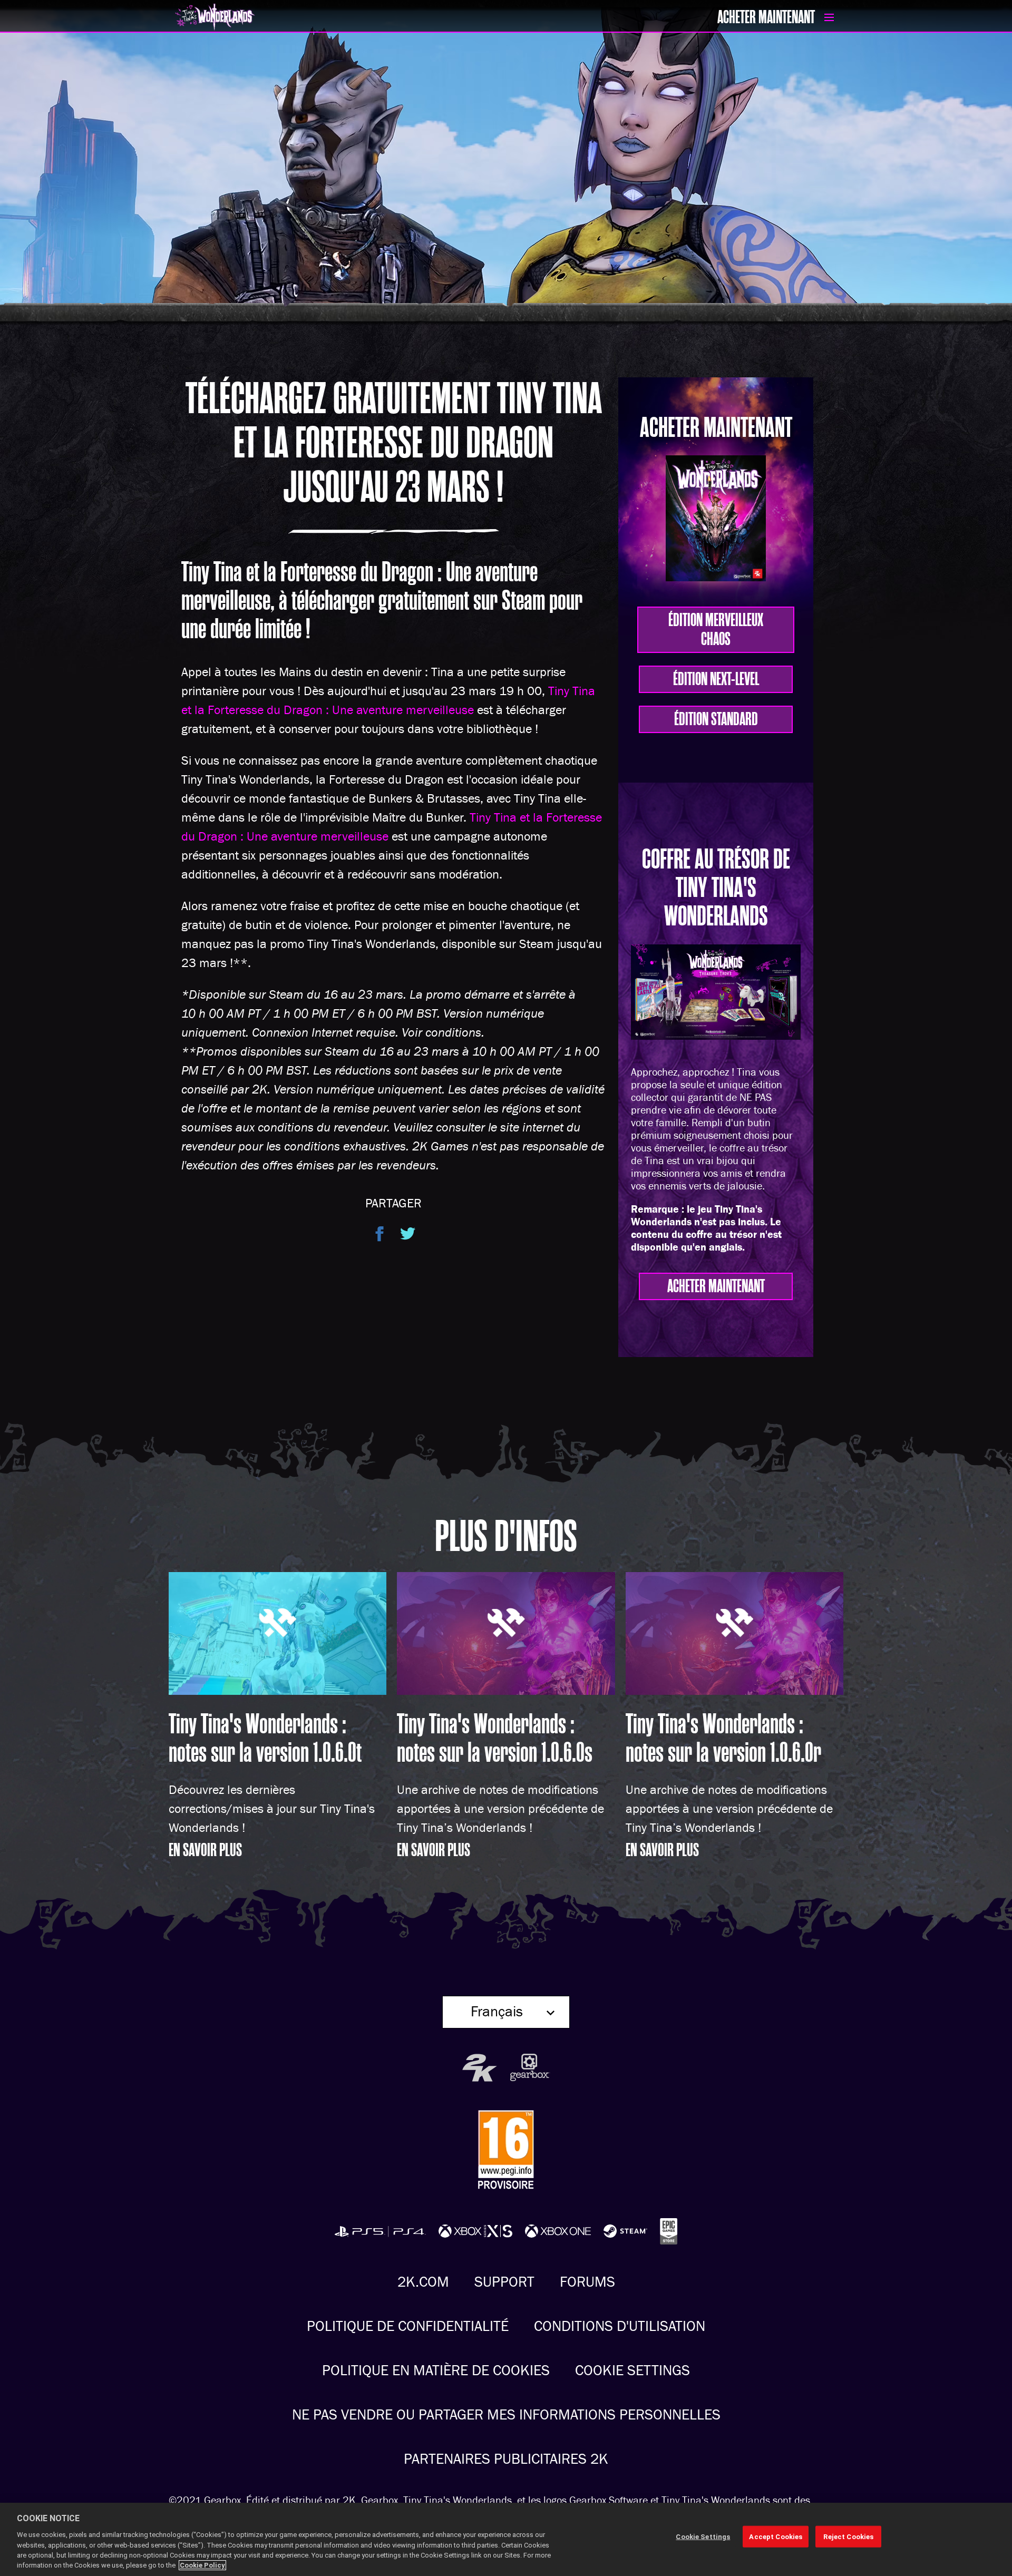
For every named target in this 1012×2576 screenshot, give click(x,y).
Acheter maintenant (766, 17)
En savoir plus (205, 1850)
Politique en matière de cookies (436, 2371)
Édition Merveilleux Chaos (716, 630)
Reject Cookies (848, 2536)
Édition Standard (716, 719)
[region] (506, 2539)
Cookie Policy (202, 2565)
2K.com (423, 2282)
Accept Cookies (776, 2536)
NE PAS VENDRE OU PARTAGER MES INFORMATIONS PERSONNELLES (506, 2415)
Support (504, 2282)
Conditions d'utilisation (620, 2326)
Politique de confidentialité (408, 2326)
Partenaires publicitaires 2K (506, 2459)
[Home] (329, 18)
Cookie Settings (632, 2371)
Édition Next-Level (716, 679)
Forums (587, 2282)
